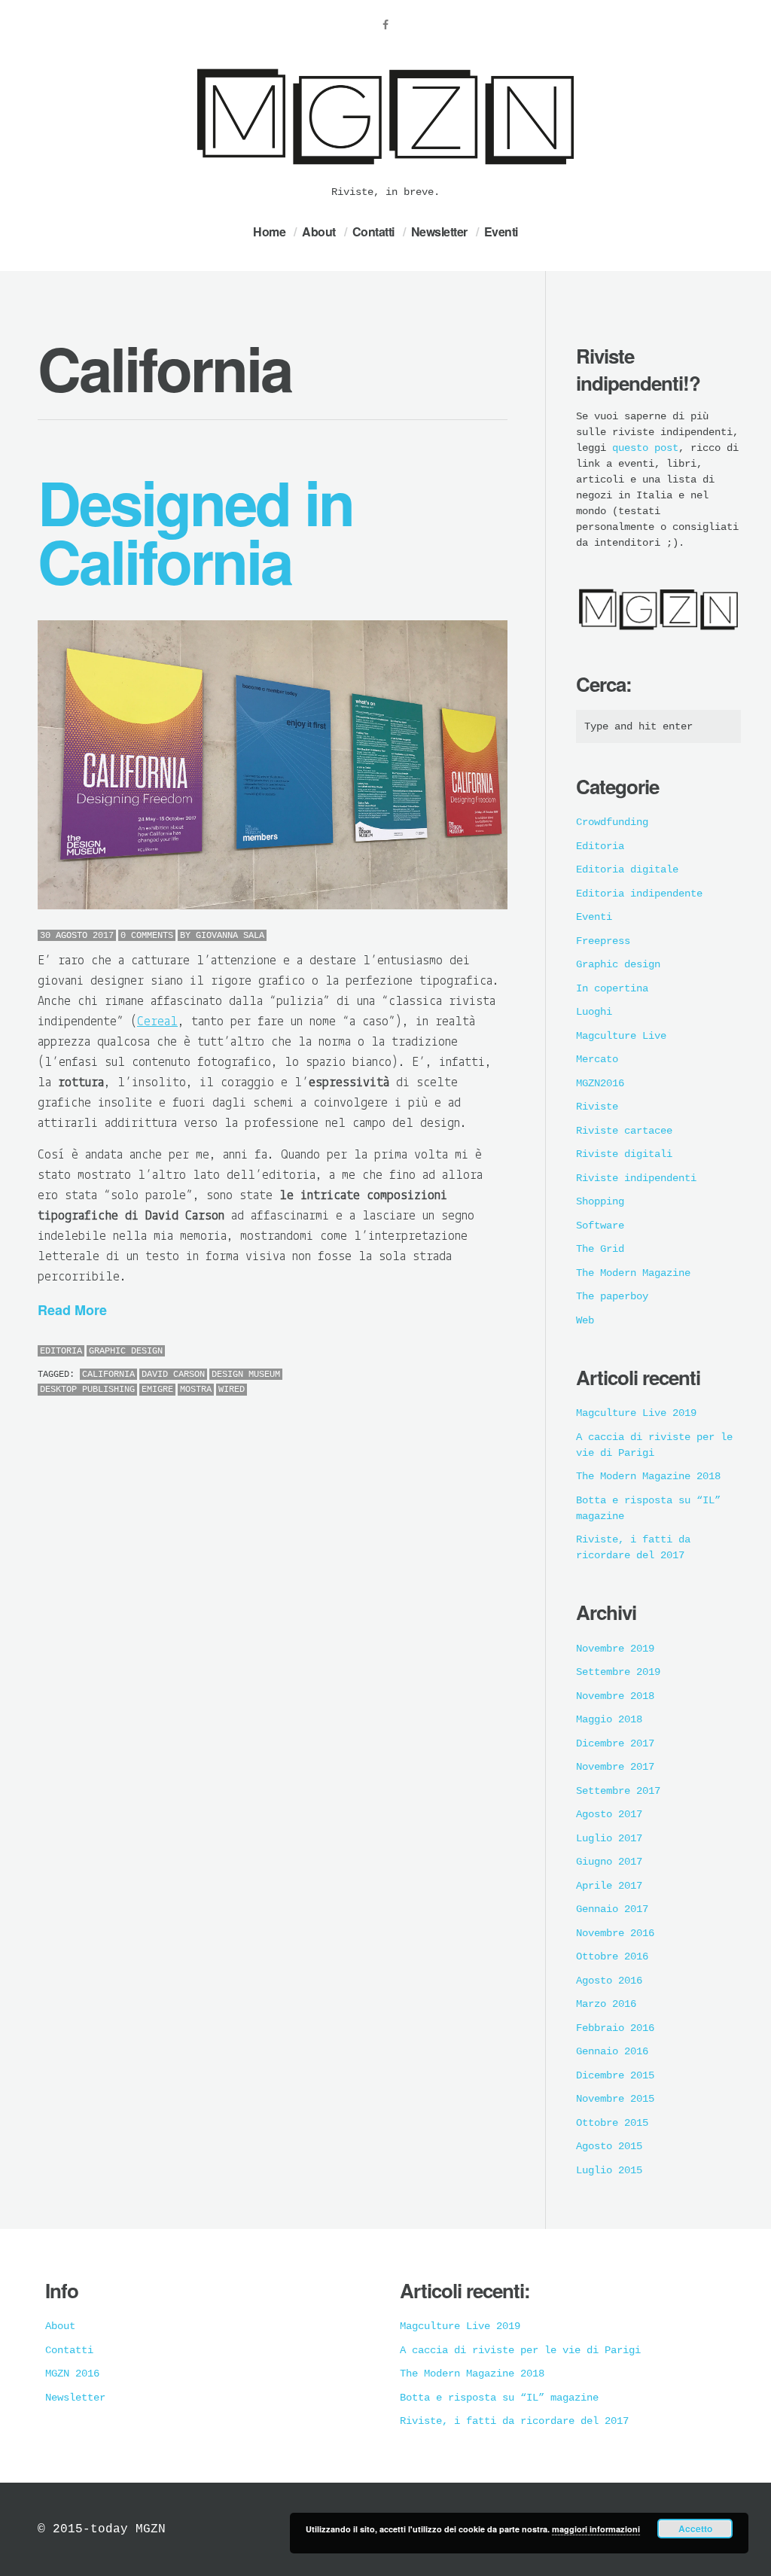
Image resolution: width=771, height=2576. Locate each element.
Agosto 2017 (609, 1814)
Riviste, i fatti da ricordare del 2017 (514, 2421)
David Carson (173, 1375)
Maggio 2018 (609, 1719)
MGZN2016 (600, 1083)
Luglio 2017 (609, 1838)
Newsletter (439, 231)
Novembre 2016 (615, 1933)
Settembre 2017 (618, 1791)
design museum (246, 1375)
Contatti (373, 231)
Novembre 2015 (615, 2099)
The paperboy (612, 1296)
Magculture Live (621, 1036)
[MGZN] (385, 174)
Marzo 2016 (606, 2004)
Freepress (603, 941)
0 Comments (147, 936)
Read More (72, 1310)
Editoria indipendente (639, 894)
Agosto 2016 (609, 1981)
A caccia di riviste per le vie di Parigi (520, 2350)
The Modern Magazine (633, 1273)
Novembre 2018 (615, 1696)
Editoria (61, 1351)
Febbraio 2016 (615, 2028)
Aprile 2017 (609, 1886)
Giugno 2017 (609, 1862)
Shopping (600, 1201)
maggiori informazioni (596, 2529)
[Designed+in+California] (454, 1352)
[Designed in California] (273, 765)
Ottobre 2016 (612, 1956)
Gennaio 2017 (612, 1909)
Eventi (501, 231)
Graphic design (126, 1351)
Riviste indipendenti (636, 1178)
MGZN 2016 (72, 2374)
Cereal (157, 1022)
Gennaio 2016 (612, 2051)
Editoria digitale (627, 869)
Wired (232, 1390)
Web (585, 1320)
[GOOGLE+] (503, 1352)
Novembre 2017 (615, 1767)
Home (269, 231)
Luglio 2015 (609, 2170)
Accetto (695, 2529)
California (108, 1375)
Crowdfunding (612, 822)
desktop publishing (87, 1390)
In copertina (612, 988)
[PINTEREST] (470, 1352)
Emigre (157, 1390)
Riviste (597, 1107)
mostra (196, 1390)
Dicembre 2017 (615, 1743)
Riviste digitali (624, 1154)
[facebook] (385, 25)
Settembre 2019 (618, 1672)
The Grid (600, 1249)
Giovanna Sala (230, 936)
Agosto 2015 (609, 2146)
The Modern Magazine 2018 (648, 1476)
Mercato (597, 1059)
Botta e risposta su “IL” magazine (499, 2398)
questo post (645, 448)
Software (600, 1226)
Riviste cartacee (624, 1131)
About (319, 231)
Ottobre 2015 (612, 2123)
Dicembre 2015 (615, 2075)
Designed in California (195, 531)
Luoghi (594, 1012)
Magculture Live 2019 (636, 1413)
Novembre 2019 (615, 1649)
